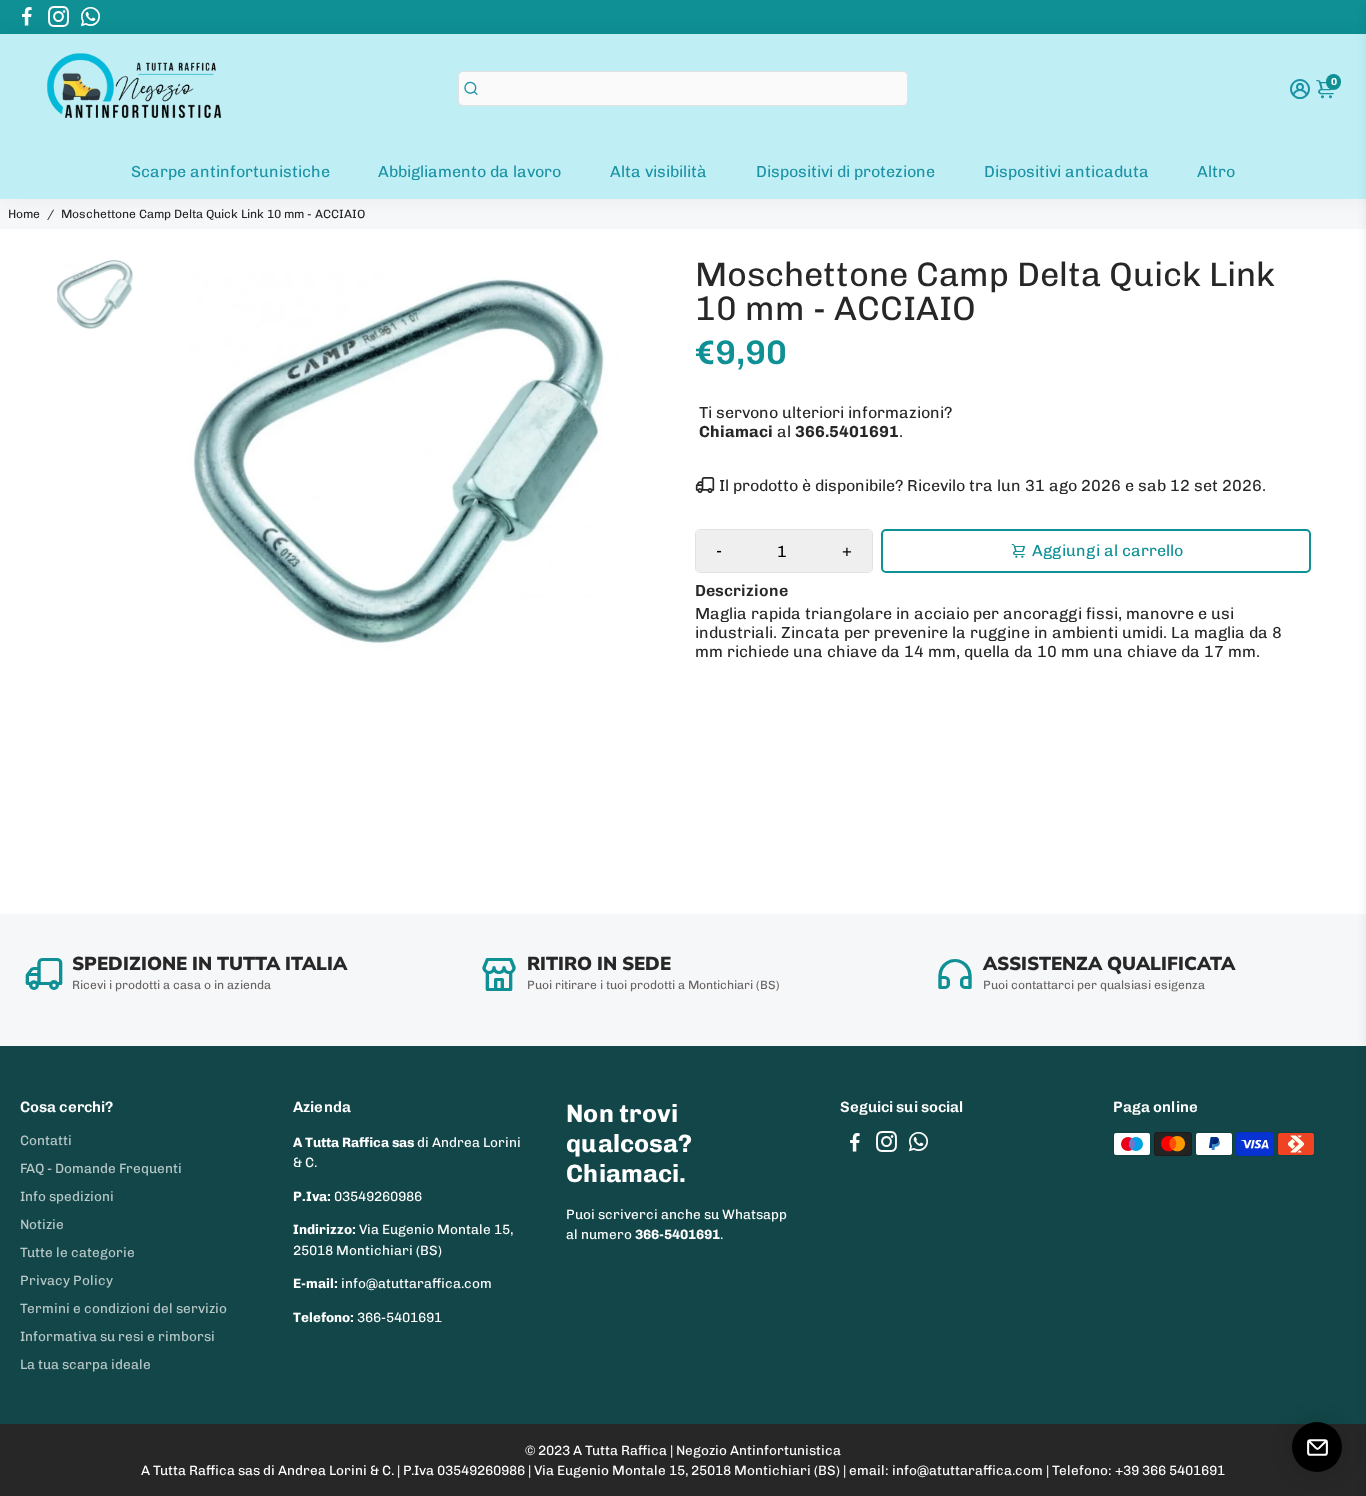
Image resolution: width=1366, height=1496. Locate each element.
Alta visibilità (658, 171)
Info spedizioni (67, 1196)
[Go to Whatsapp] (90, 17)
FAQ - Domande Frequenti (101, 1168)
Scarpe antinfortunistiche (230, 171)
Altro (1216, 171)
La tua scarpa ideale (85, 1364)
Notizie (42, 1224)
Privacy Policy (66, 1280)
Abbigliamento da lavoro (469, 171)
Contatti (46, 1140)
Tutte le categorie (77, 1252)
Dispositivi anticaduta (1066, 171)
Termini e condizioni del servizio (123, 1308)
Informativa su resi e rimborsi (117, 1336)
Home (24, 214)
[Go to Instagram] (58, 17)
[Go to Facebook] (27, 17)
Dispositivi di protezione (845, 171)
